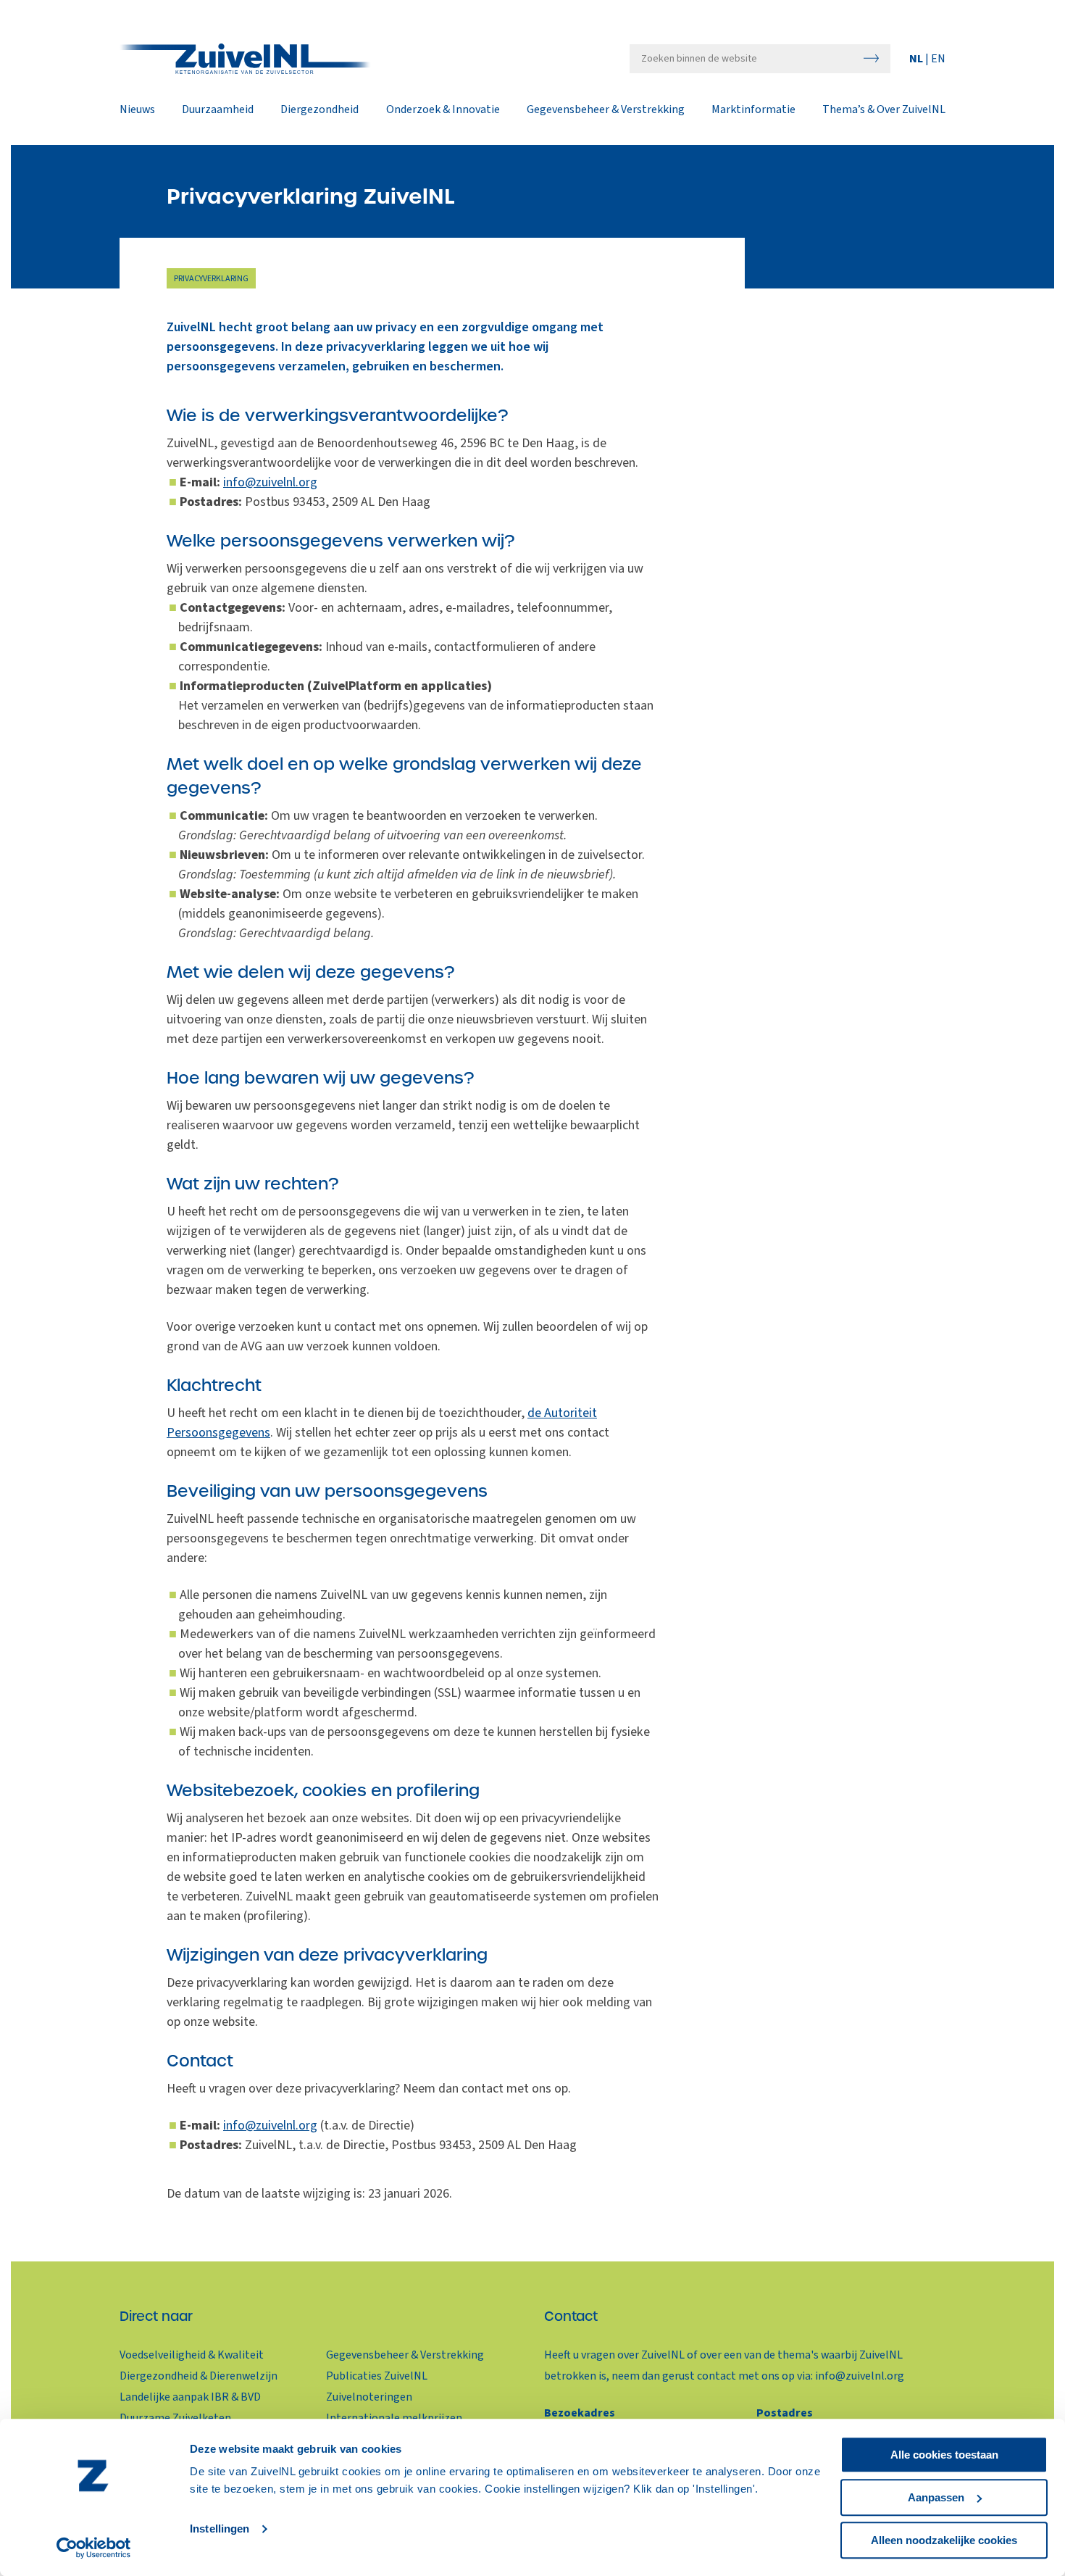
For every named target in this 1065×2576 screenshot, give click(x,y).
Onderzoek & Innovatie (443, 110)
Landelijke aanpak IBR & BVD (190, 2397)
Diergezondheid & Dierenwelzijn (199, 2376)
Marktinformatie (753, 110)
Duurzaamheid (218, 110)
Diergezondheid (319, 110)
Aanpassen (936, 2497)
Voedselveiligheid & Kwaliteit (192, 2355)
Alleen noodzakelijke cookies (944, 2540)
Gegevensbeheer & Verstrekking (606, 110)
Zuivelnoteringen (369, 2397)
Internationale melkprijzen (394, 2418)
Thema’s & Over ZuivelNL (884, 110)
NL (917, 59)
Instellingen (220, 2529)
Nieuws (137, 110)
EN (938, 59)
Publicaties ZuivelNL (377, 2376)
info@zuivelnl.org (270, 482)
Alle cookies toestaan (944, 2455)
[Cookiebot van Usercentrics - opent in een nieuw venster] (94, 2548)
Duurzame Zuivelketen (175, 2418)
